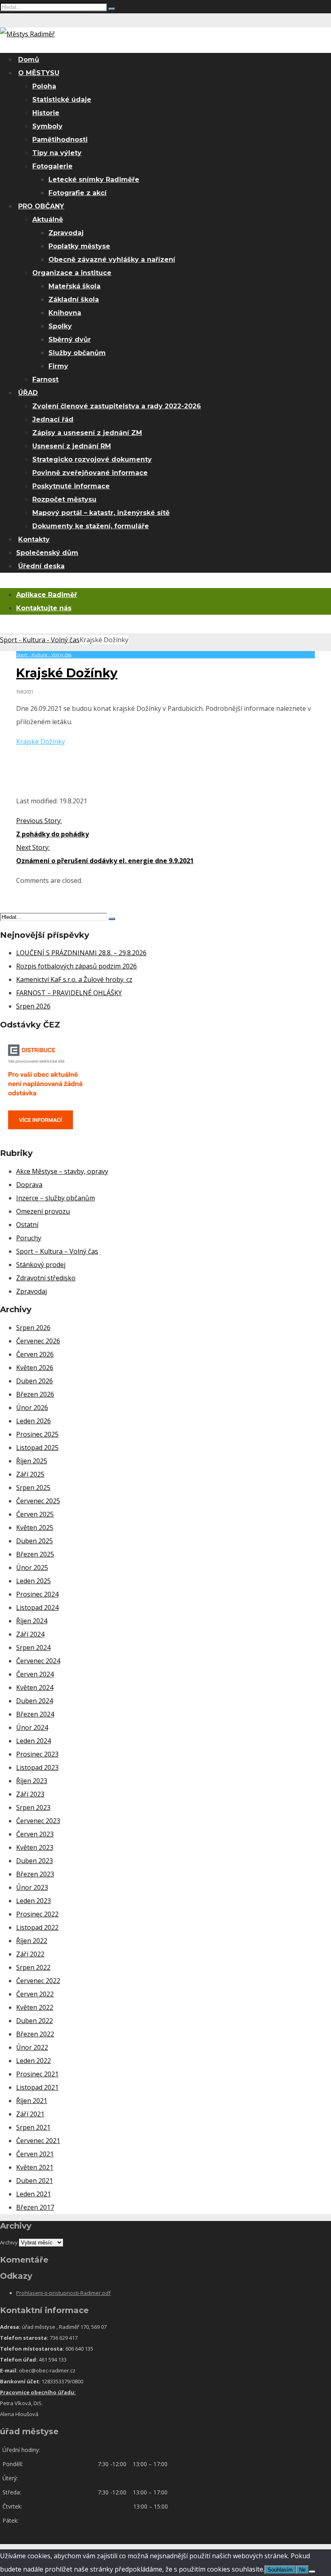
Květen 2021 (35, 2167)
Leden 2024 (34, 1741)
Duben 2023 (35, 1861)
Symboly (47, 126)
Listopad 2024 (37, 1607)
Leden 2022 (34, 2061)
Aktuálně (48, 220)
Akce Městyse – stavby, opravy (62, 1171)
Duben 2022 (35, 2021)
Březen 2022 (35, 2034)
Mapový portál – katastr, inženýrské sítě (101, 513)
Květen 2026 (35, 1368)
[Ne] (312, 2572)
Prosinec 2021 (37, 2074)
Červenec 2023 (38, 1821)
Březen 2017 (35, 2207)
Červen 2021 (35, 2154)
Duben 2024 (35, 1701)
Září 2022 (30, 1954)
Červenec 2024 (38, 1661)
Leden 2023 (34, 1901)
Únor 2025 (32, 1567)
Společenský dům (47, 553)
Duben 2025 (35, 1541)
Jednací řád (53, 419)
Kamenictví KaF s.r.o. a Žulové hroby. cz (74, 979)
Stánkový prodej (41, 1265)
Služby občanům (77, 353)
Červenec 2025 (38, 1501)
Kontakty (34, 539)
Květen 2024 (35, 1687)
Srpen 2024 (33, 1647)
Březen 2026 (35, 1394)
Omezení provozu (43, 1211)
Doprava (29, 1185)
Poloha (44, 86)
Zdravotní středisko (46, 1278)
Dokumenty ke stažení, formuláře (91, 526)
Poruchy (29, 1238)
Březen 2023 (35, 1874)
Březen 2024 (35, 1714)
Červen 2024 (35, 1674)
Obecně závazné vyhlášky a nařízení (112, 259)
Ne (302, 2570)
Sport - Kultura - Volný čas (40, 640)
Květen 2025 (35, 1528)
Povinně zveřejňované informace (90, 473)
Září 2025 (30, 1474)
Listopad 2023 (37, 1767)
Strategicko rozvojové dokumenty (92, 459)
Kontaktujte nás (44, 608)
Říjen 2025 (32, 1461)
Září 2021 (30, 2114)
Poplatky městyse (79, 246)
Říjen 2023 (32, 1781)
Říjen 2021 (32, 2101)
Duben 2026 (35, 1381)
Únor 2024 (32, 1727)
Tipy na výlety (57, 153)
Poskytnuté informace (71, 486)
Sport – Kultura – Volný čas (57, 1251)
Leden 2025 (34, 1581)
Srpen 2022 (33, 1967)
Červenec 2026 (38, 1341)
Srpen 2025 (33, 1488)
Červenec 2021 (38, 2141)
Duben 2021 (35, 2181)
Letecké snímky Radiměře (94, 180)
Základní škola (74, 299)
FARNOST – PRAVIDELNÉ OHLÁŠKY (69, 993)
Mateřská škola (74, 286)
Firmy (58, 366)
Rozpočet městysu (64, 499)
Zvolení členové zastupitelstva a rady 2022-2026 (117, 406)
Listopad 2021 (37, 2087)
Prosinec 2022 (37, 1914)
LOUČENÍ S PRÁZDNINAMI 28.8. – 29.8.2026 (81, 953)
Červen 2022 (35, 1994)
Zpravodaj (66, 233)
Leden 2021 (34, 2194)
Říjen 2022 (32, 1941)
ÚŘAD (28, 393)
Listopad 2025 (37, 1448)
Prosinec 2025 (37, 1434)
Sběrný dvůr (70, 339)
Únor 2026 (32, 1408)
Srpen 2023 (33, 1807)
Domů (29, 60)
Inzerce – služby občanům (56, 1198)
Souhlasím (280, 2570)
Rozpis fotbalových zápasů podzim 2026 (76, 966)
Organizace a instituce (72, 273)
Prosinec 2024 (37, 1594)
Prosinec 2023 (37, 1754)
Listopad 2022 (37, 1927)
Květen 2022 (35, 2007)
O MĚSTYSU (39, 73)
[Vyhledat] (112, 9)
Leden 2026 (34, 1421)
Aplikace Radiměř (47, 595)
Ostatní (27, 1225)
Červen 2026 (35, 1354)
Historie (46, 113)
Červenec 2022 (38, 1981)
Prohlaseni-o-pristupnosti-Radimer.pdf (63, 2293)
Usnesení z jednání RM (72, 446)
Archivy (9, 2242)
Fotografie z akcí (78, 193)
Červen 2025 (35, 1514)
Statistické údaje (62, 100)
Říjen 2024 (32, 1621)
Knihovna (65, 313)
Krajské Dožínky (41, 742)
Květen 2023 (35, 1847)
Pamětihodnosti (60, 140)
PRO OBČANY (41, 206)
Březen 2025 (35, 1554)
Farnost (45, 379)
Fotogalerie (52, 166)
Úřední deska (41, 566)
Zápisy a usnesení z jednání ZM (87, 433)
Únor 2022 (32, 2047)
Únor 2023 (32, 1887)
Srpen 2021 (33, 2127)
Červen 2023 (35, 1834)
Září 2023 (30, 1794)
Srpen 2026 (33, 1006)
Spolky (60, 326)
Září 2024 (30, 1634)
